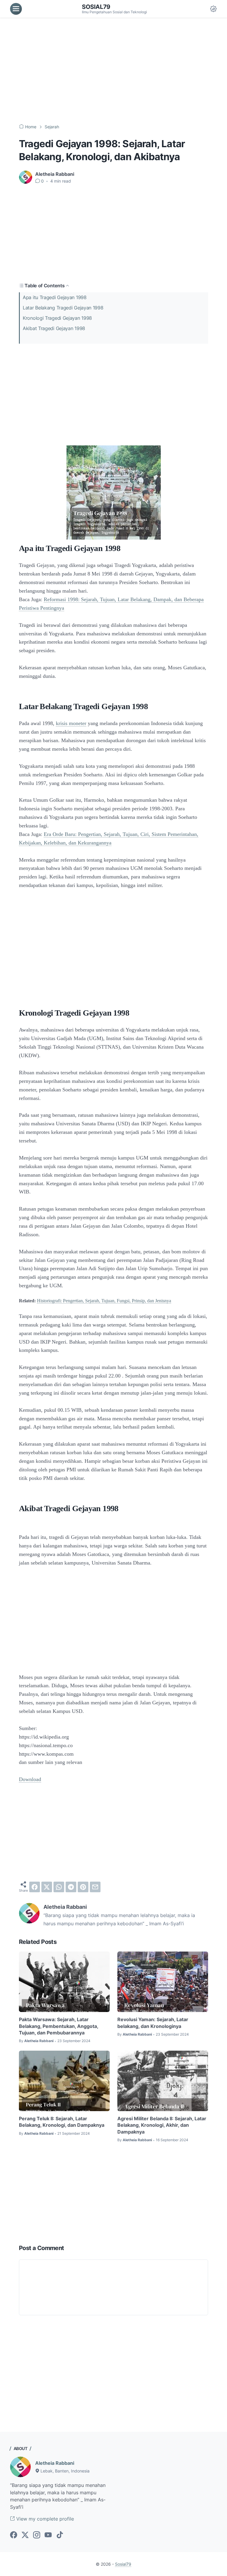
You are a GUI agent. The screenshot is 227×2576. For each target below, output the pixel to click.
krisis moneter (71, 723)
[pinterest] (83, 1887)
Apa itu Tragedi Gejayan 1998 (55, 297)
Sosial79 (96, 7)
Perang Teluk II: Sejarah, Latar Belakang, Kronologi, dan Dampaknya (62, 2122)
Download (30, 1779)
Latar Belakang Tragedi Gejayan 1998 (63, 308)
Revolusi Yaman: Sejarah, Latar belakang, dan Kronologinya (153, 2023)
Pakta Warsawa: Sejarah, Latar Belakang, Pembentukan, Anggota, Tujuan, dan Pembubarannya (59, 2026)
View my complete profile (44, 2519)
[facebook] (35, 1887)
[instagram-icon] (37, 2535)
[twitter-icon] (25, 2535)
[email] (95, 1887)
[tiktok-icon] (60, 2535)
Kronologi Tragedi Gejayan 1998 (57, 318)
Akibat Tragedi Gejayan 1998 (54, 328)
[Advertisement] (113, 71)
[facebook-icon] (14, 2535)
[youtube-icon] (48, 2535)
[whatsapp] (59, 1887)
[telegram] (71, 1887)
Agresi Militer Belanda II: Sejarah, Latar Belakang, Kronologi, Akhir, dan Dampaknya (162, 2125)
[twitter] (47, 1887)
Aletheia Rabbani (55, 2463)
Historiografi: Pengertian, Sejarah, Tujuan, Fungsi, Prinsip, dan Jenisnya (104, 1301)
